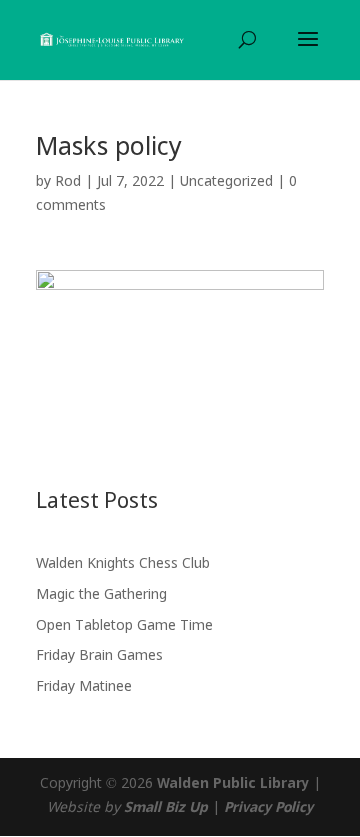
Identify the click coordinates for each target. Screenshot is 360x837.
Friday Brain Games (99, 656)
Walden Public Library (233, 784)
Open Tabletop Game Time (124, 626)
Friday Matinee (84, 687)
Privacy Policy (268, 808)
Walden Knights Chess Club (123, 564)
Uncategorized (226, 182)
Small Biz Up (166, 808)
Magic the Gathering (101, 595)
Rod (68, 182)
